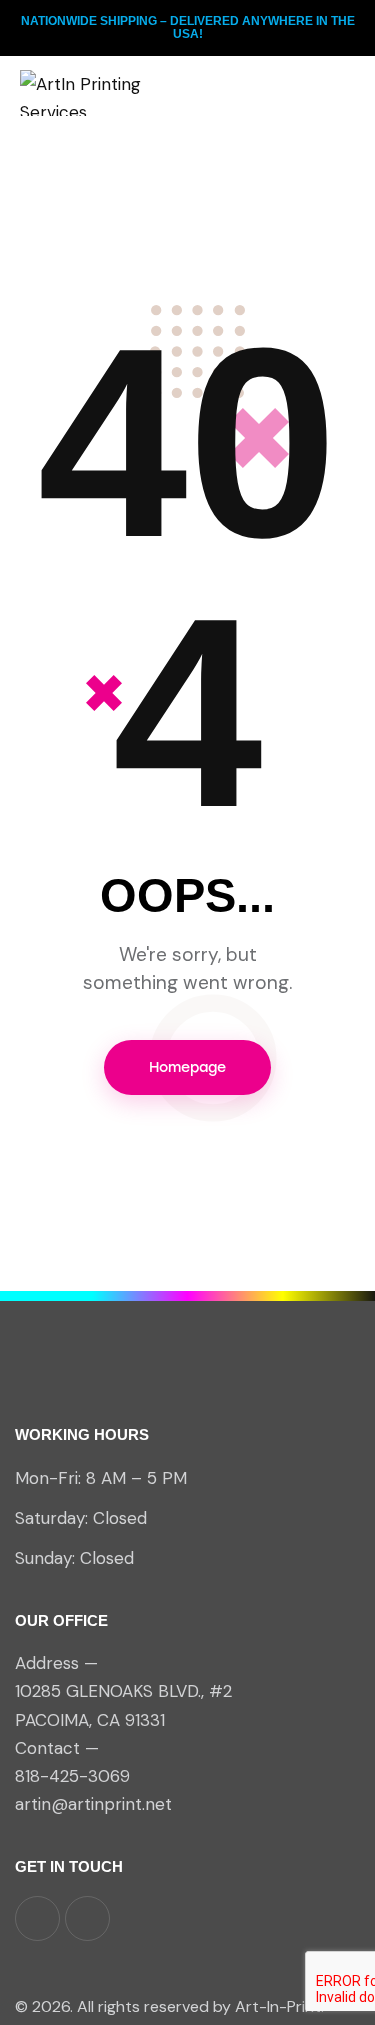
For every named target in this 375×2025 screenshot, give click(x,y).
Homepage (187, 1067)
